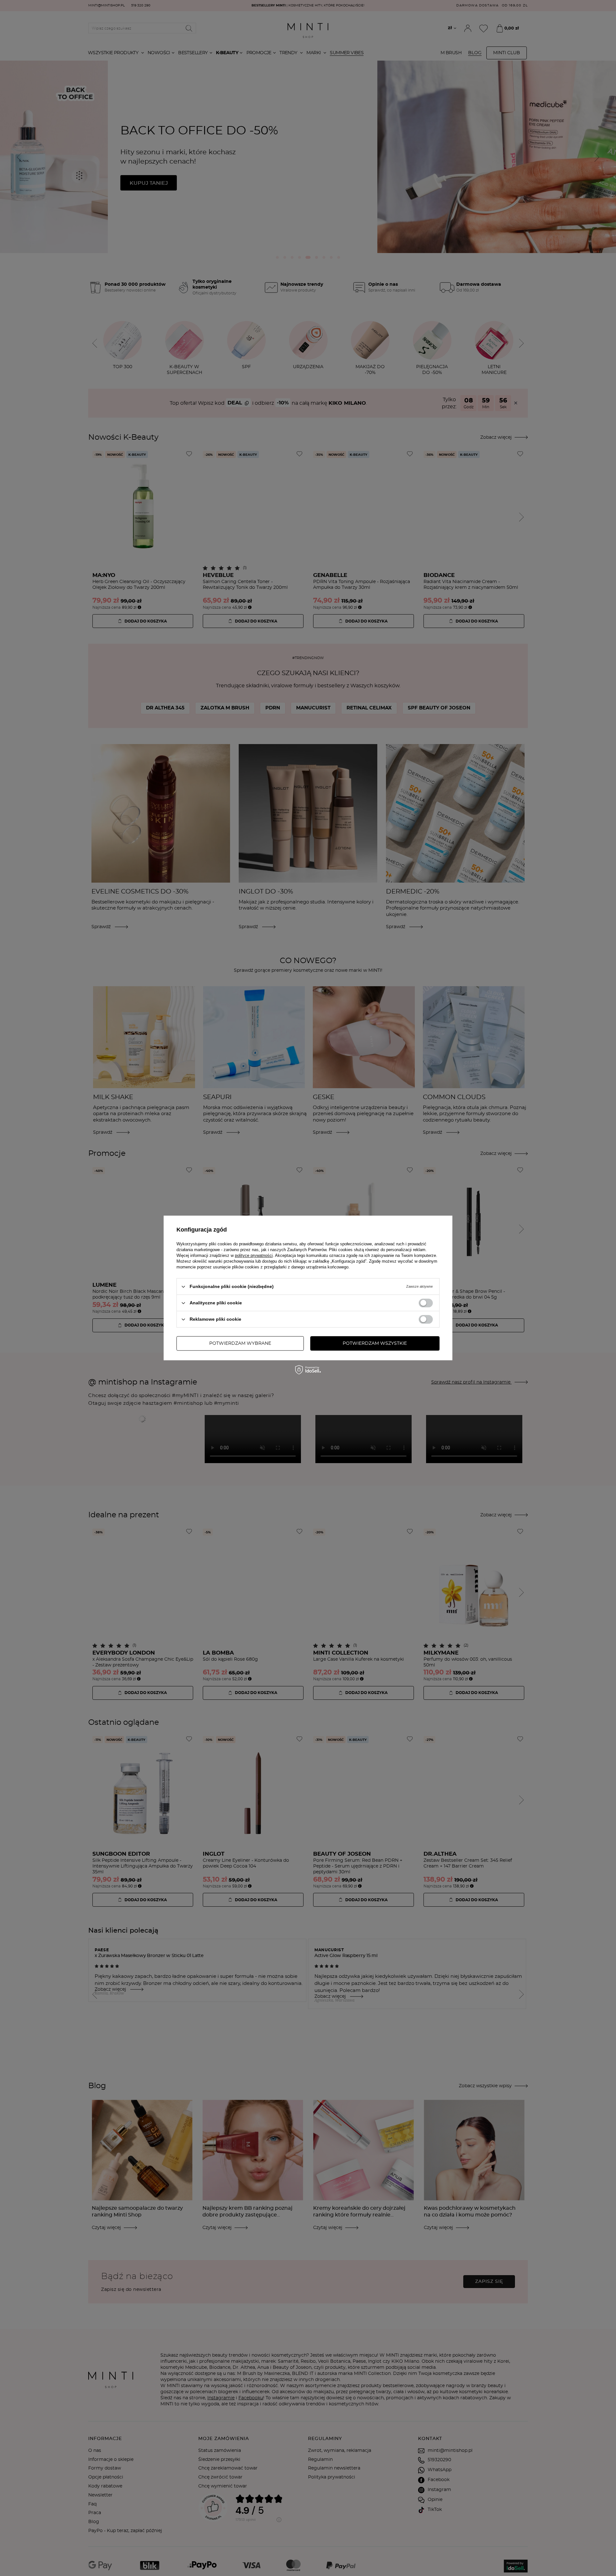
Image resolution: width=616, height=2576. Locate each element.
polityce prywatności (254, 1255)
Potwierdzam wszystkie (375, 1343)
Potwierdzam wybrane (240, 1343)
